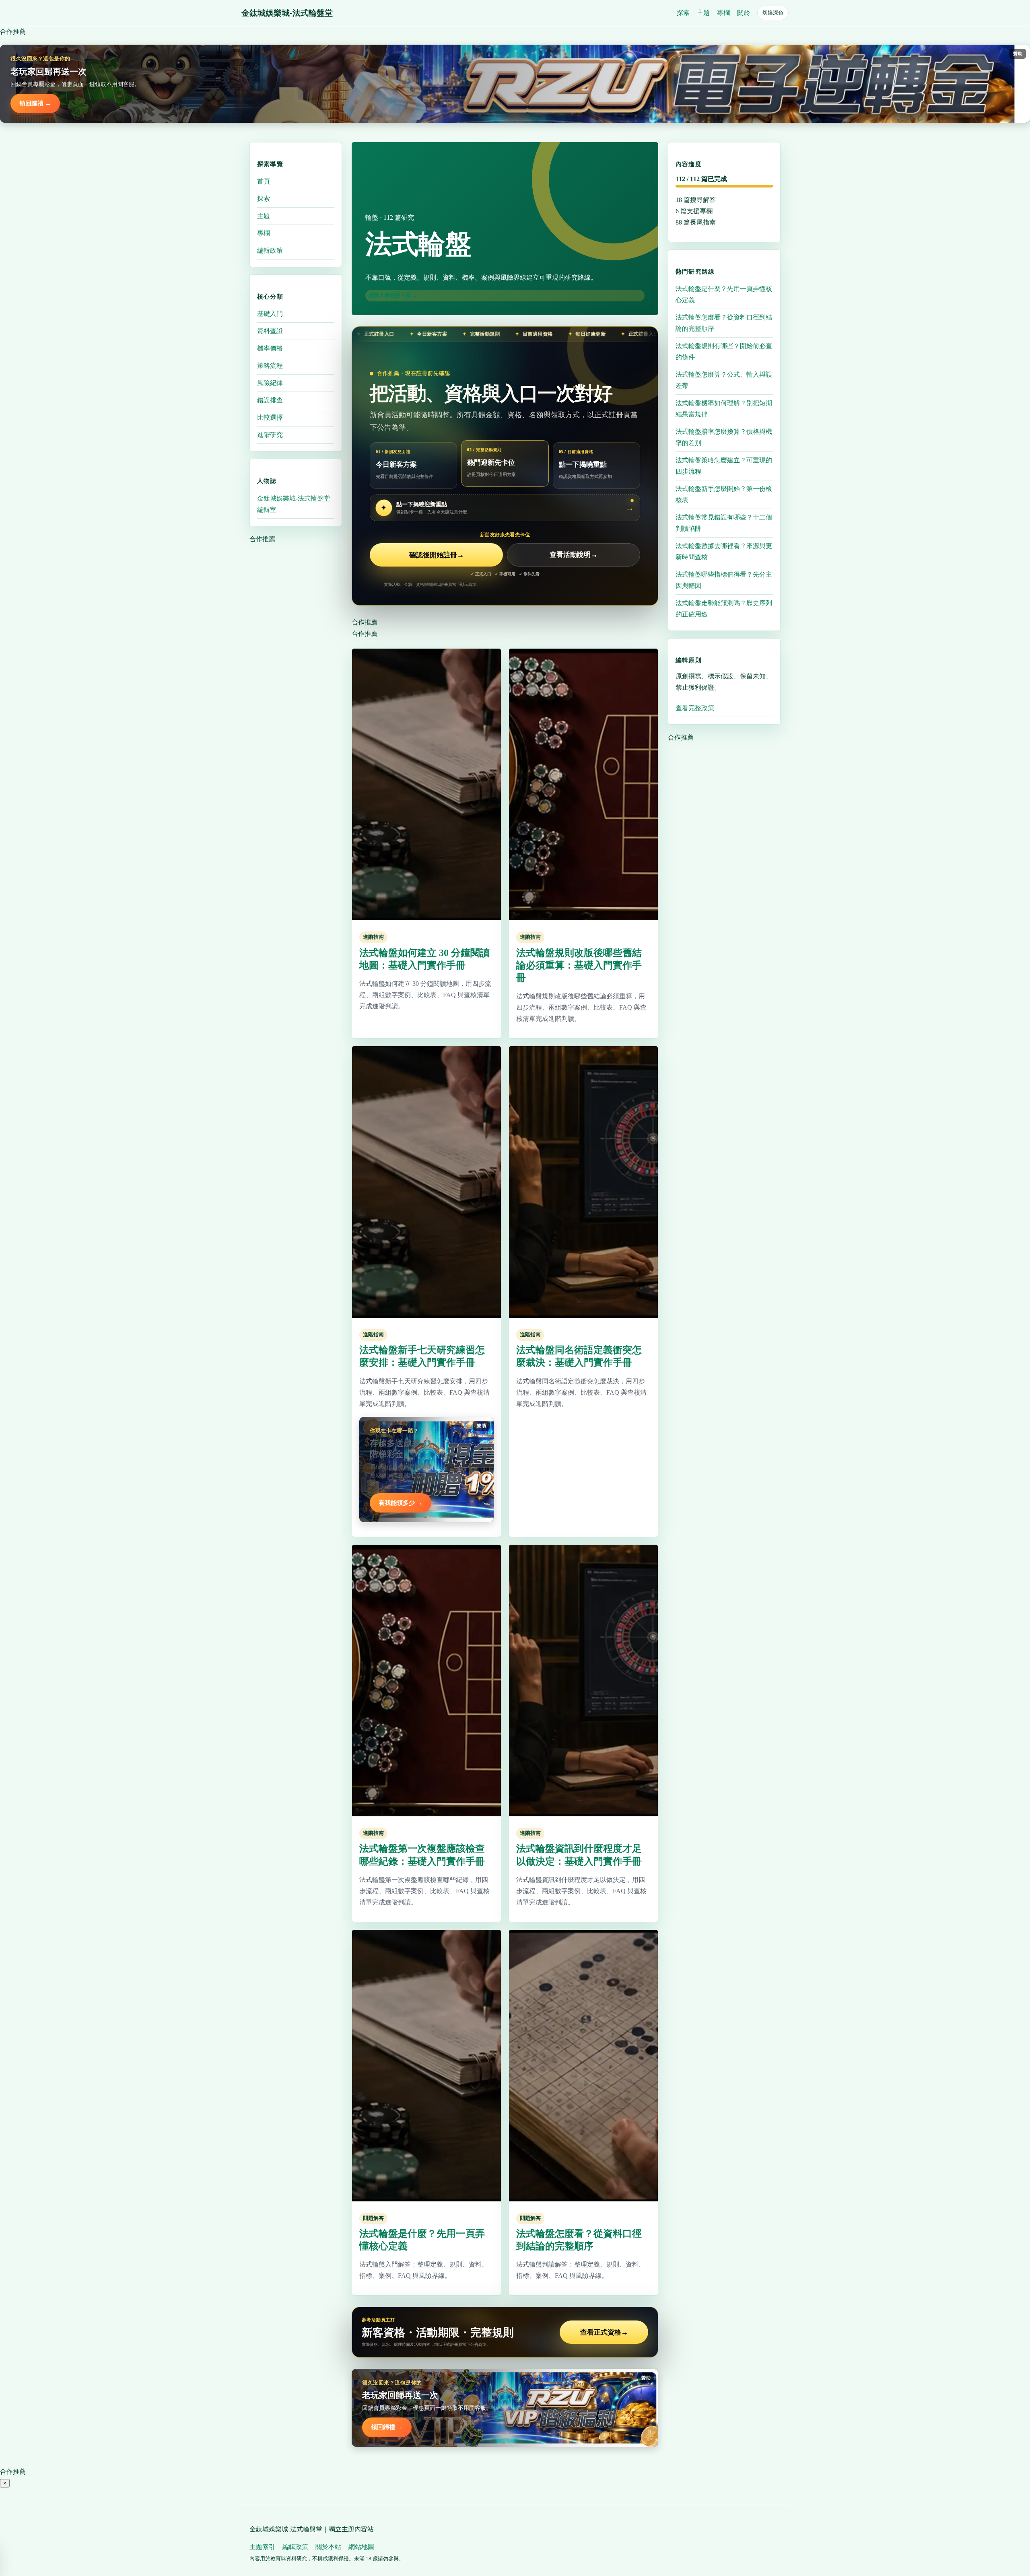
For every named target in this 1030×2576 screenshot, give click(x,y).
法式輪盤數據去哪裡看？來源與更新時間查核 (724, 551)
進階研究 (270, 435)
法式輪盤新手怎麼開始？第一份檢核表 (724, 494)
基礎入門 (270, 314)
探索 (683, 13)
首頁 (264, 181)
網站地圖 (361, 2547)
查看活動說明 (574, 555)
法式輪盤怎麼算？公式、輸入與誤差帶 (724, 380)
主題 (703, 13)
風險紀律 (270, 383)
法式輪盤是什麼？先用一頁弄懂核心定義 (724, 294)
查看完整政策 (695, 708)
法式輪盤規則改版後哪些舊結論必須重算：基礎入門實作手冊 (579, 965)
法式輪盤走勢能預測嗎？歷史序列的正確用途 (724, 608)
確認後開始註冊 (437, 555)
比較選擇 (270, 417)
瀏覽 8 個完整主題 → (393, 295)
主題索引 (262, 2547)
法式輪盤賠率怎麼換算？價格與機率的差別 (724, 437)
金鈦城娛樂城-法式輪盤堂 (287, 13)
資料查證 (270, 331)
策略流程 (270, 366)
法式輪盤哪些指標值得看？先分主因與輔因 (724, 580)
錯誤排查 (270, 400)
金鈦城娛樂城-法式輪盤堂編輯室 (294, 504)
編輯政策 (270, 250)
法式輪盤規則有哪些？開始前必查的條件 (724, 351)
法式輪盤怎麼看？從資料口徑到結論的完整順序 (724, 323)
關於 (744, 13)
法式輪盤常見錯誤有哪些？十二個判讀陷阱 (724, 522)
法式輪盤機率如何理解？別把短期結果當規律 (724, 408)
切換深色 (773, 13)
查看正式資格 (604, 2332)
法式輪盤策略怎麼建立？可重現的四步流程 (724, 465)
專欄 (723, 13)
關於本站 (328, 2547)
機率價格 (270, 348)
